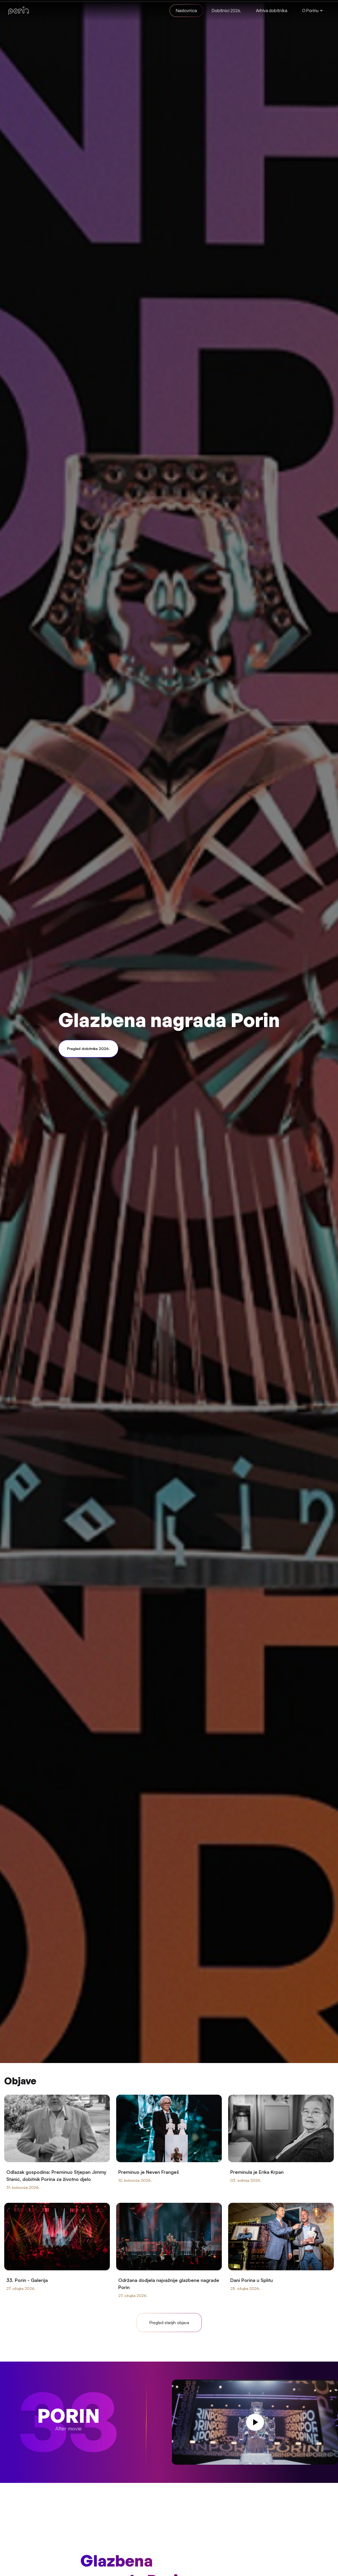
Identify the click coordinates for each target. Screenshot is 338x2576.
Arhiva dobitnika (272, 11)
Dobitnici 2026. (226, 11)
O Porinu (310, 11)
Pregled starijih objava (169, 2323)
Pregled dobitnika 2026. (88, 1049)
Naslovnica (186, 11)
